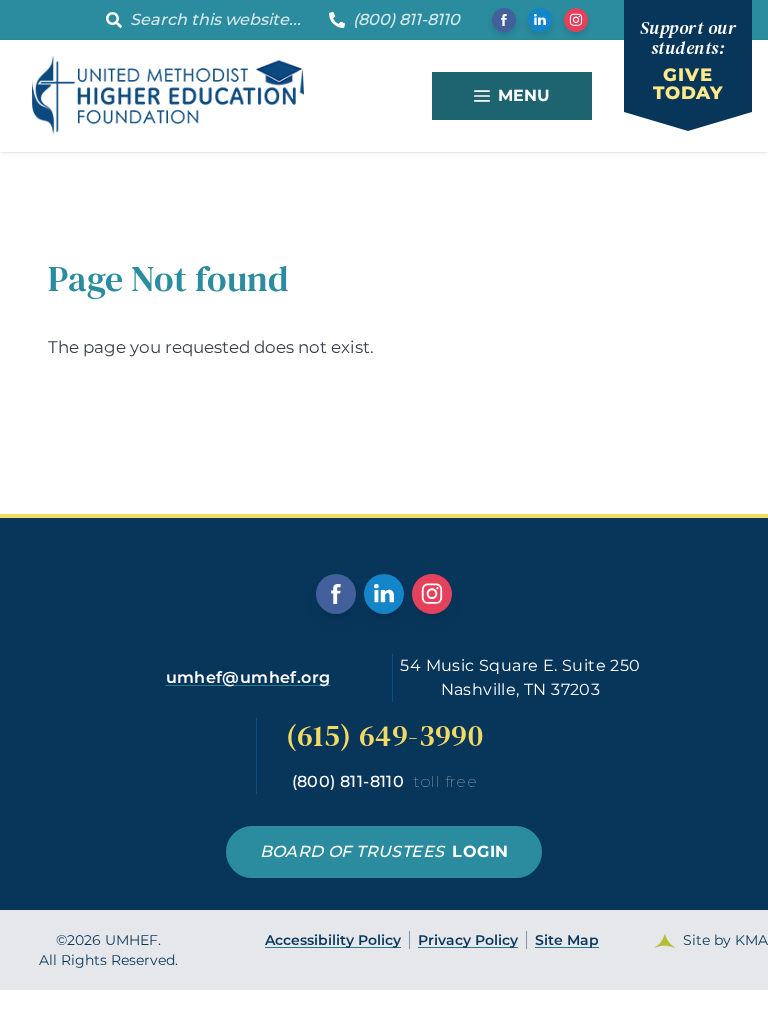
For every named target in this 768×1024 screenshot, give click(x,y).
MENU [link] (524, 95)
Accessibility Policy (333, 940)
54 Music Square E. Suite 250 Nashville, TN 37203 (520, 677)
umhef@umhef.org (248, 677)
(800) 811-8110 (385, 781)
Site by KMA (725, 940)
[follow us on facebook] (504, 20)
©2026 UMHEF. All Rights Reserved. (403, 950)
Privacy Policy (468, 940)
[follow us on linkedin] (540, 20)
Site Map (567, 940)
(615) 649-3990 (385, 736)
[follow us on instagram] (576, 20)
